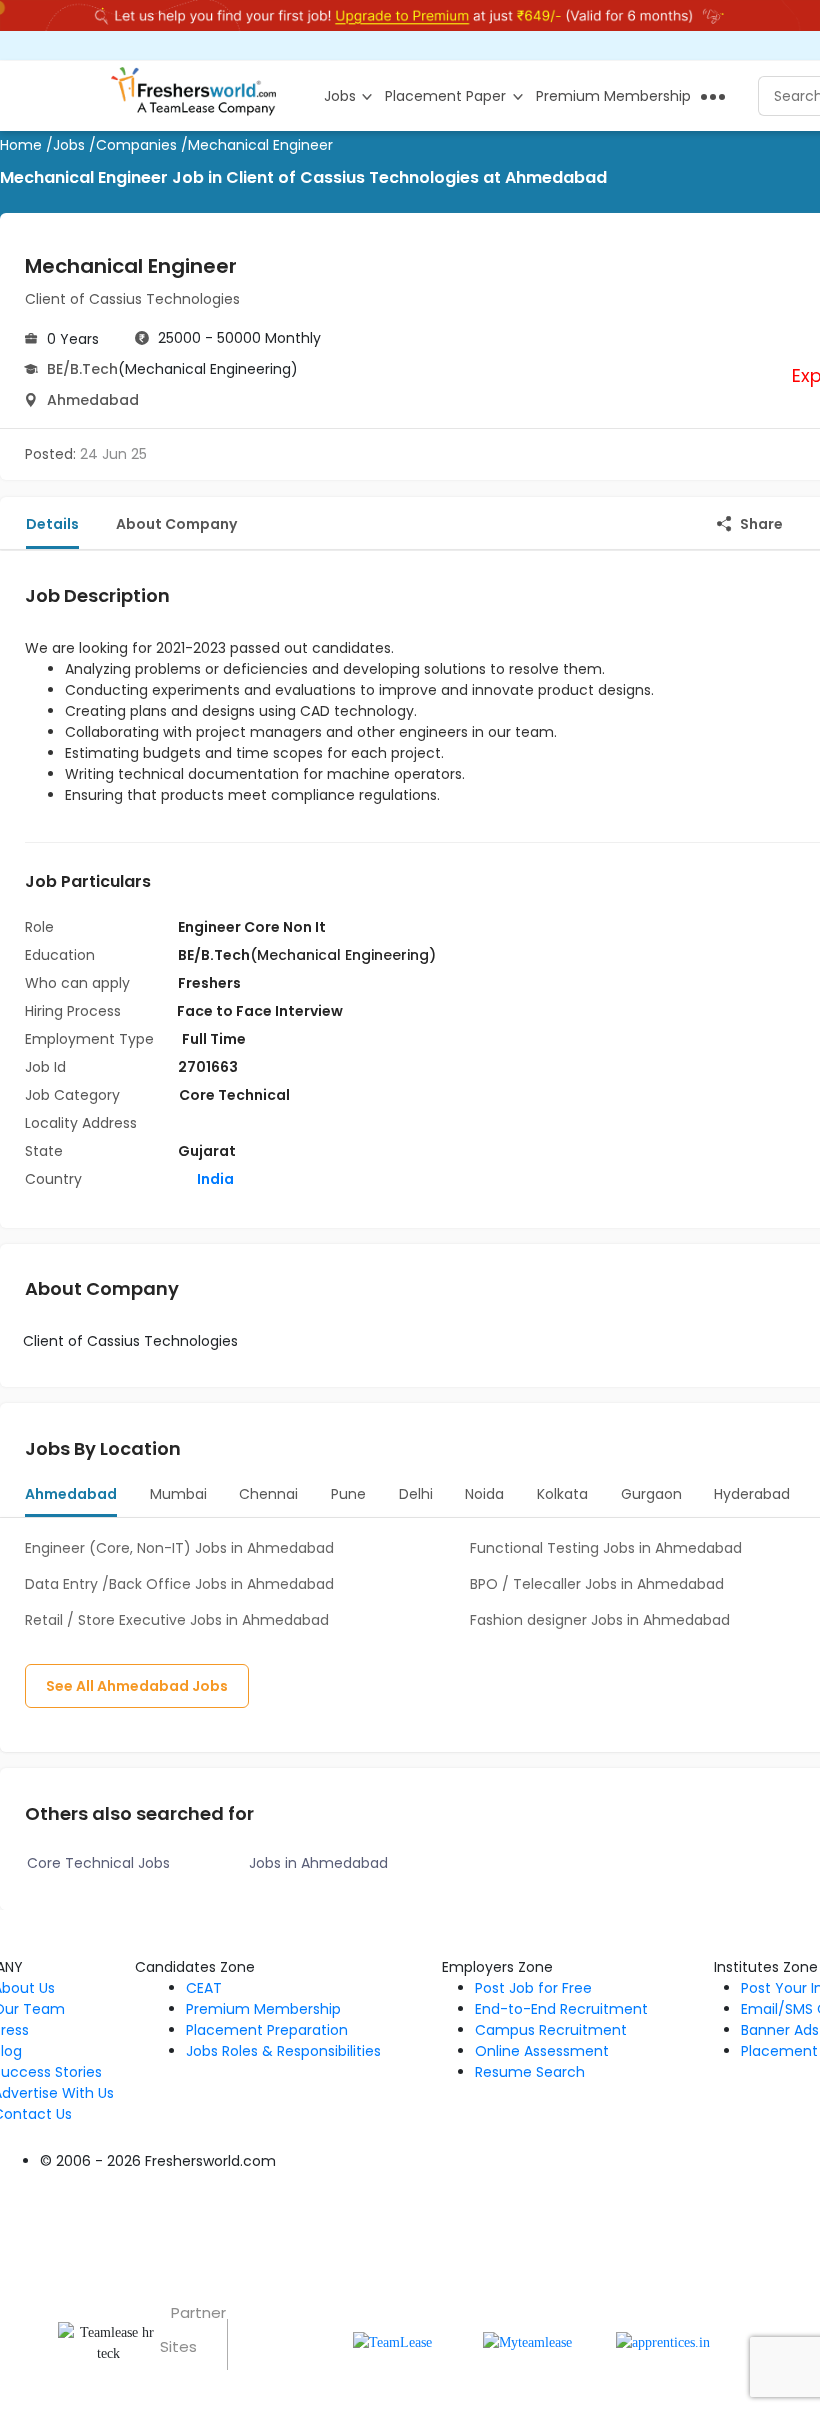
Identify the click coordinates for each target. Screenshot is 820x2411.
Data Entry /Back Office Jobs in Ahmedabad (179, 1584)
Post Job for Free (533, 1988)
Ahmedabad (93, 400)
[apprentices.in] (663, 2341)
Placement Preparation (267, 2030)
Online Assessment (542, 2051)
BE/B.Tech (82, 369)
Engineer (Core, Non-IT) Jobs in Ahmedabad (179, 1548)
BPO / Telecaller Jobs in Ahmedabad (597, 1584)
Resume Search (530, 2072)
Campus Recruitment (551, 2030)
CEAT (204, 1988)
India (214, 1179)
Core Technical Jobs (98, 1863)
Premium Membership (263, 2009)
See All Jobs (137, 1686)
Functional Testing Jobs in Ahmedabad (606, 1548)
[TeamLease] (392, 2341)
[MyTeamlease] (527, 2341)
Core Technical (234, 1095)
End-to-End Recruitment (561, 2009)
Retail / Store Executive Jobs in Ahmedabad (177, 1620)
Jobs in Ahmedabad (318, 1863)
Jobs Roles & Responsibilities (283, 2051)
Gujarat (207, 1151)
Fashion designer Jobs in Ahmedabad (600, 1620)
